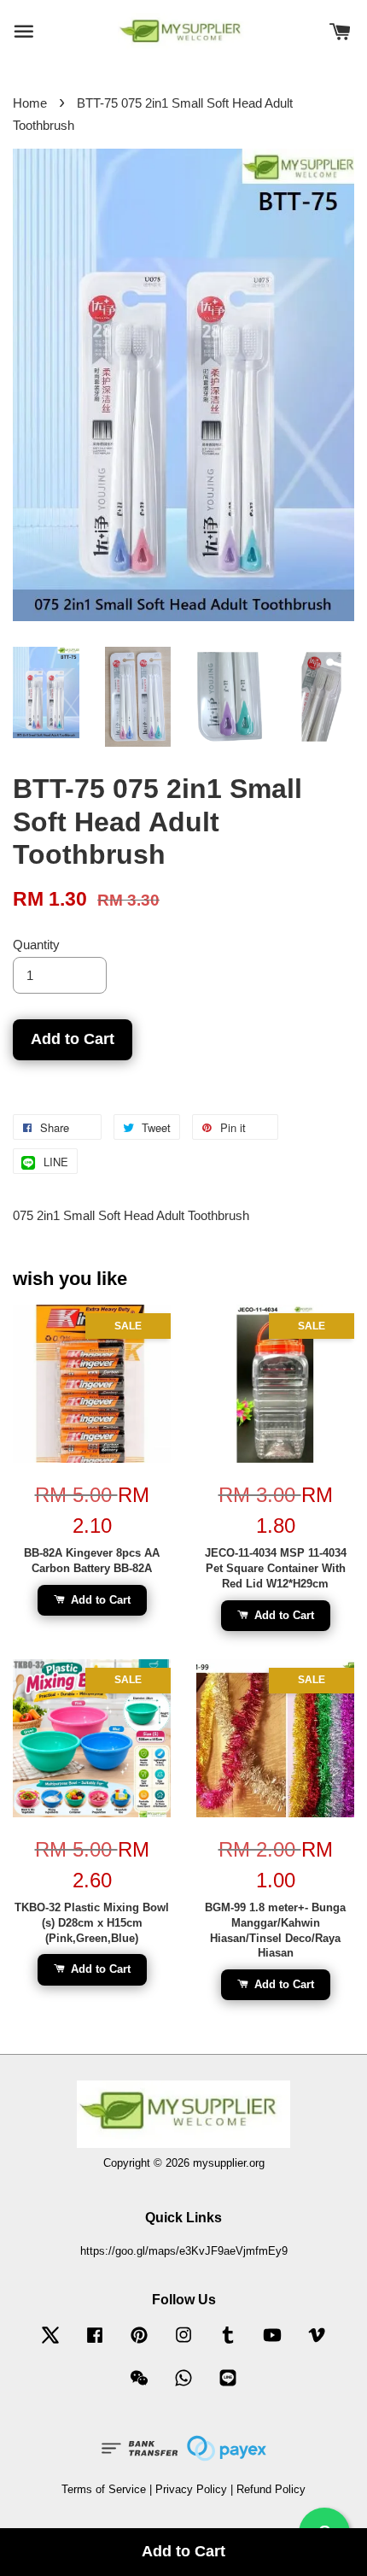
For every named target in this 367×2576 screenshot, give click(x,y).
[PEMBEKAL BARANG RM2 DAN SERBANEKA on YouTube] (272, 2343)
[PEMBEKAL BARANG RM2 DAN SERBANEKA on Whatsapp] (183, 2386)
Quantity (36, 945)
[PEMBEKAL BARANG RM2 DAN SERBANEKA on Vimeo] (317, 2343)
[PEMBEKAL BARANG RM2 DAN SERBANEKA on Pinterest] (139, 2343)
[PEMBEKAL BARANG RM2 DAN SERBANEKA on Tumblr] (228, 2343)
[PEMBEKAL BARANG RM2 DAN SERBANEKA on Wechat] (139, 2386)
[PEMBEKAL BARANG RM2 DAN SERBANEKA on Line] (228, 2386)
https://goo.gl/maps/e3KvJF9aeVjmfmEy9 (184, 2251)
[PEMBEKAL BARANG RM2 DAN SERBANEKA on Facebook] (95, 2343)
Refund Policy (271, 2489)
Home (30, 103)
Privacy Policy (191, 2489)
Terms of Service (104, 2489)
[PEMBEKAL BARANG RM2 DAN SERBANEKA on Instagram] (183, 2343)
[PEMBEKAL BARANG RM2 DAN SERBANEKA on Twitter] (50, 2343)
